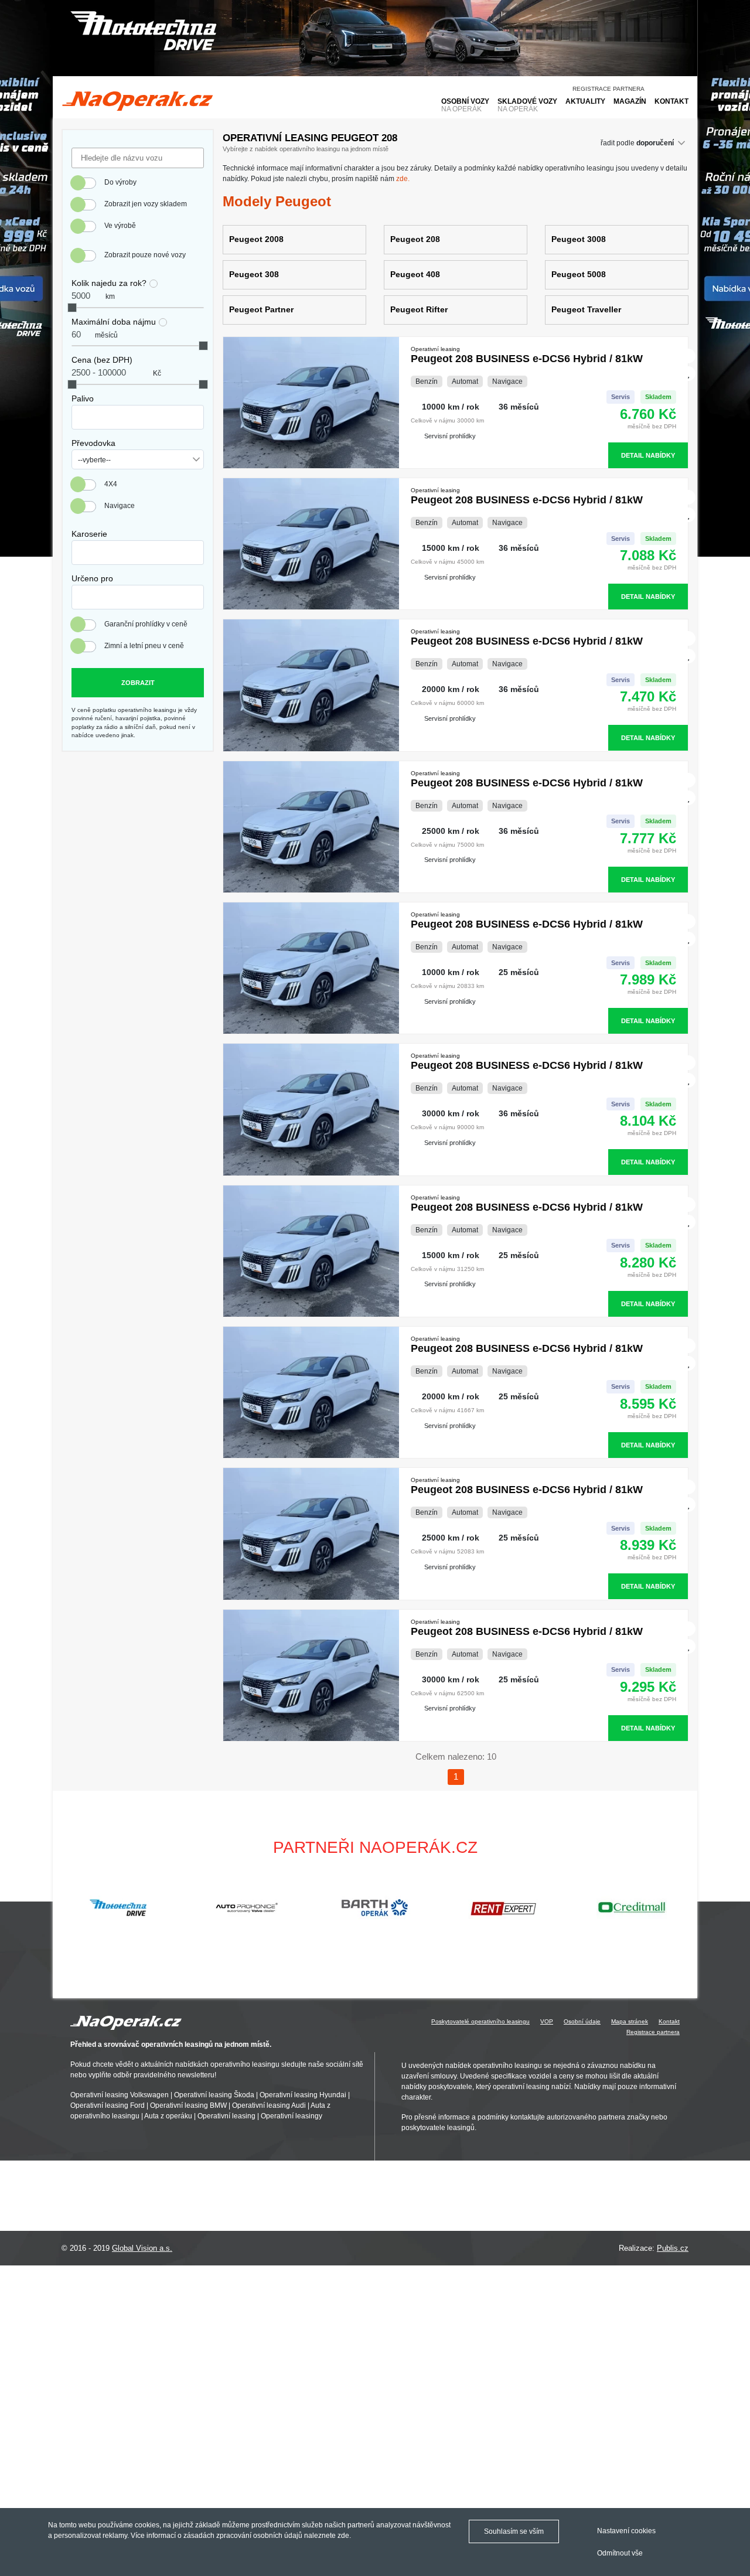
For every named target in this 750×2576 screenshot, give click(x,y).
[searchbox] (78, 414)
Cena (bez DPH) (102, 360)
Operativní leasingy (292, 2116)
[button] (683, 1907)
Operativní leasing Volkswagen (120, 2095)
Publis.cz (673, 2248)
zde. (403, 179)
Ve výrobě (120, 226)
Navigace (120, 506)
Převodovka (93, 443)
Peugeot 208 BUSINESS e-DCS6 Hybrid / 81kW (527, 355)
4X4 (111, 484)
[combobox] (138, 417)
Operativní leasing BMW (188, 2105)
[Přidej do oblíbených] (689, 374)
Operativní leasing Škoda (214, 2095)
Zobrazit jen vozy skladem (146, 204)
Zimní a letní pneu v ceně (144, 646)
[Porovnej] (689, 356)
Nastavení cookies (626, 2531)
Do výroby (120, 182)
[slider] (72, 308)
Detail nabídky (648, 455)
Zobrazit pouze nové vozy (145, 255)
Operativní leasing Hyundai (303, 2095)
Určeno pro (92, 578)
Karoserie (89, 534)
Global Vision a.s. (142, 2248)
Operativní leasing (226, 2116)
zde (343, 2536)
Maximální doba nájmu (114, 322)
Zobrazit (138, 683)
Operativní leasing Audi (269, 2105)
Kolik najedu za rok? (109, 283)
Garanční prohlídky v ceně (146, 624)
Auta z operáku (168, 2116)
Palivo (83, 398)
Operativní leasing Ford (108, 2105)
